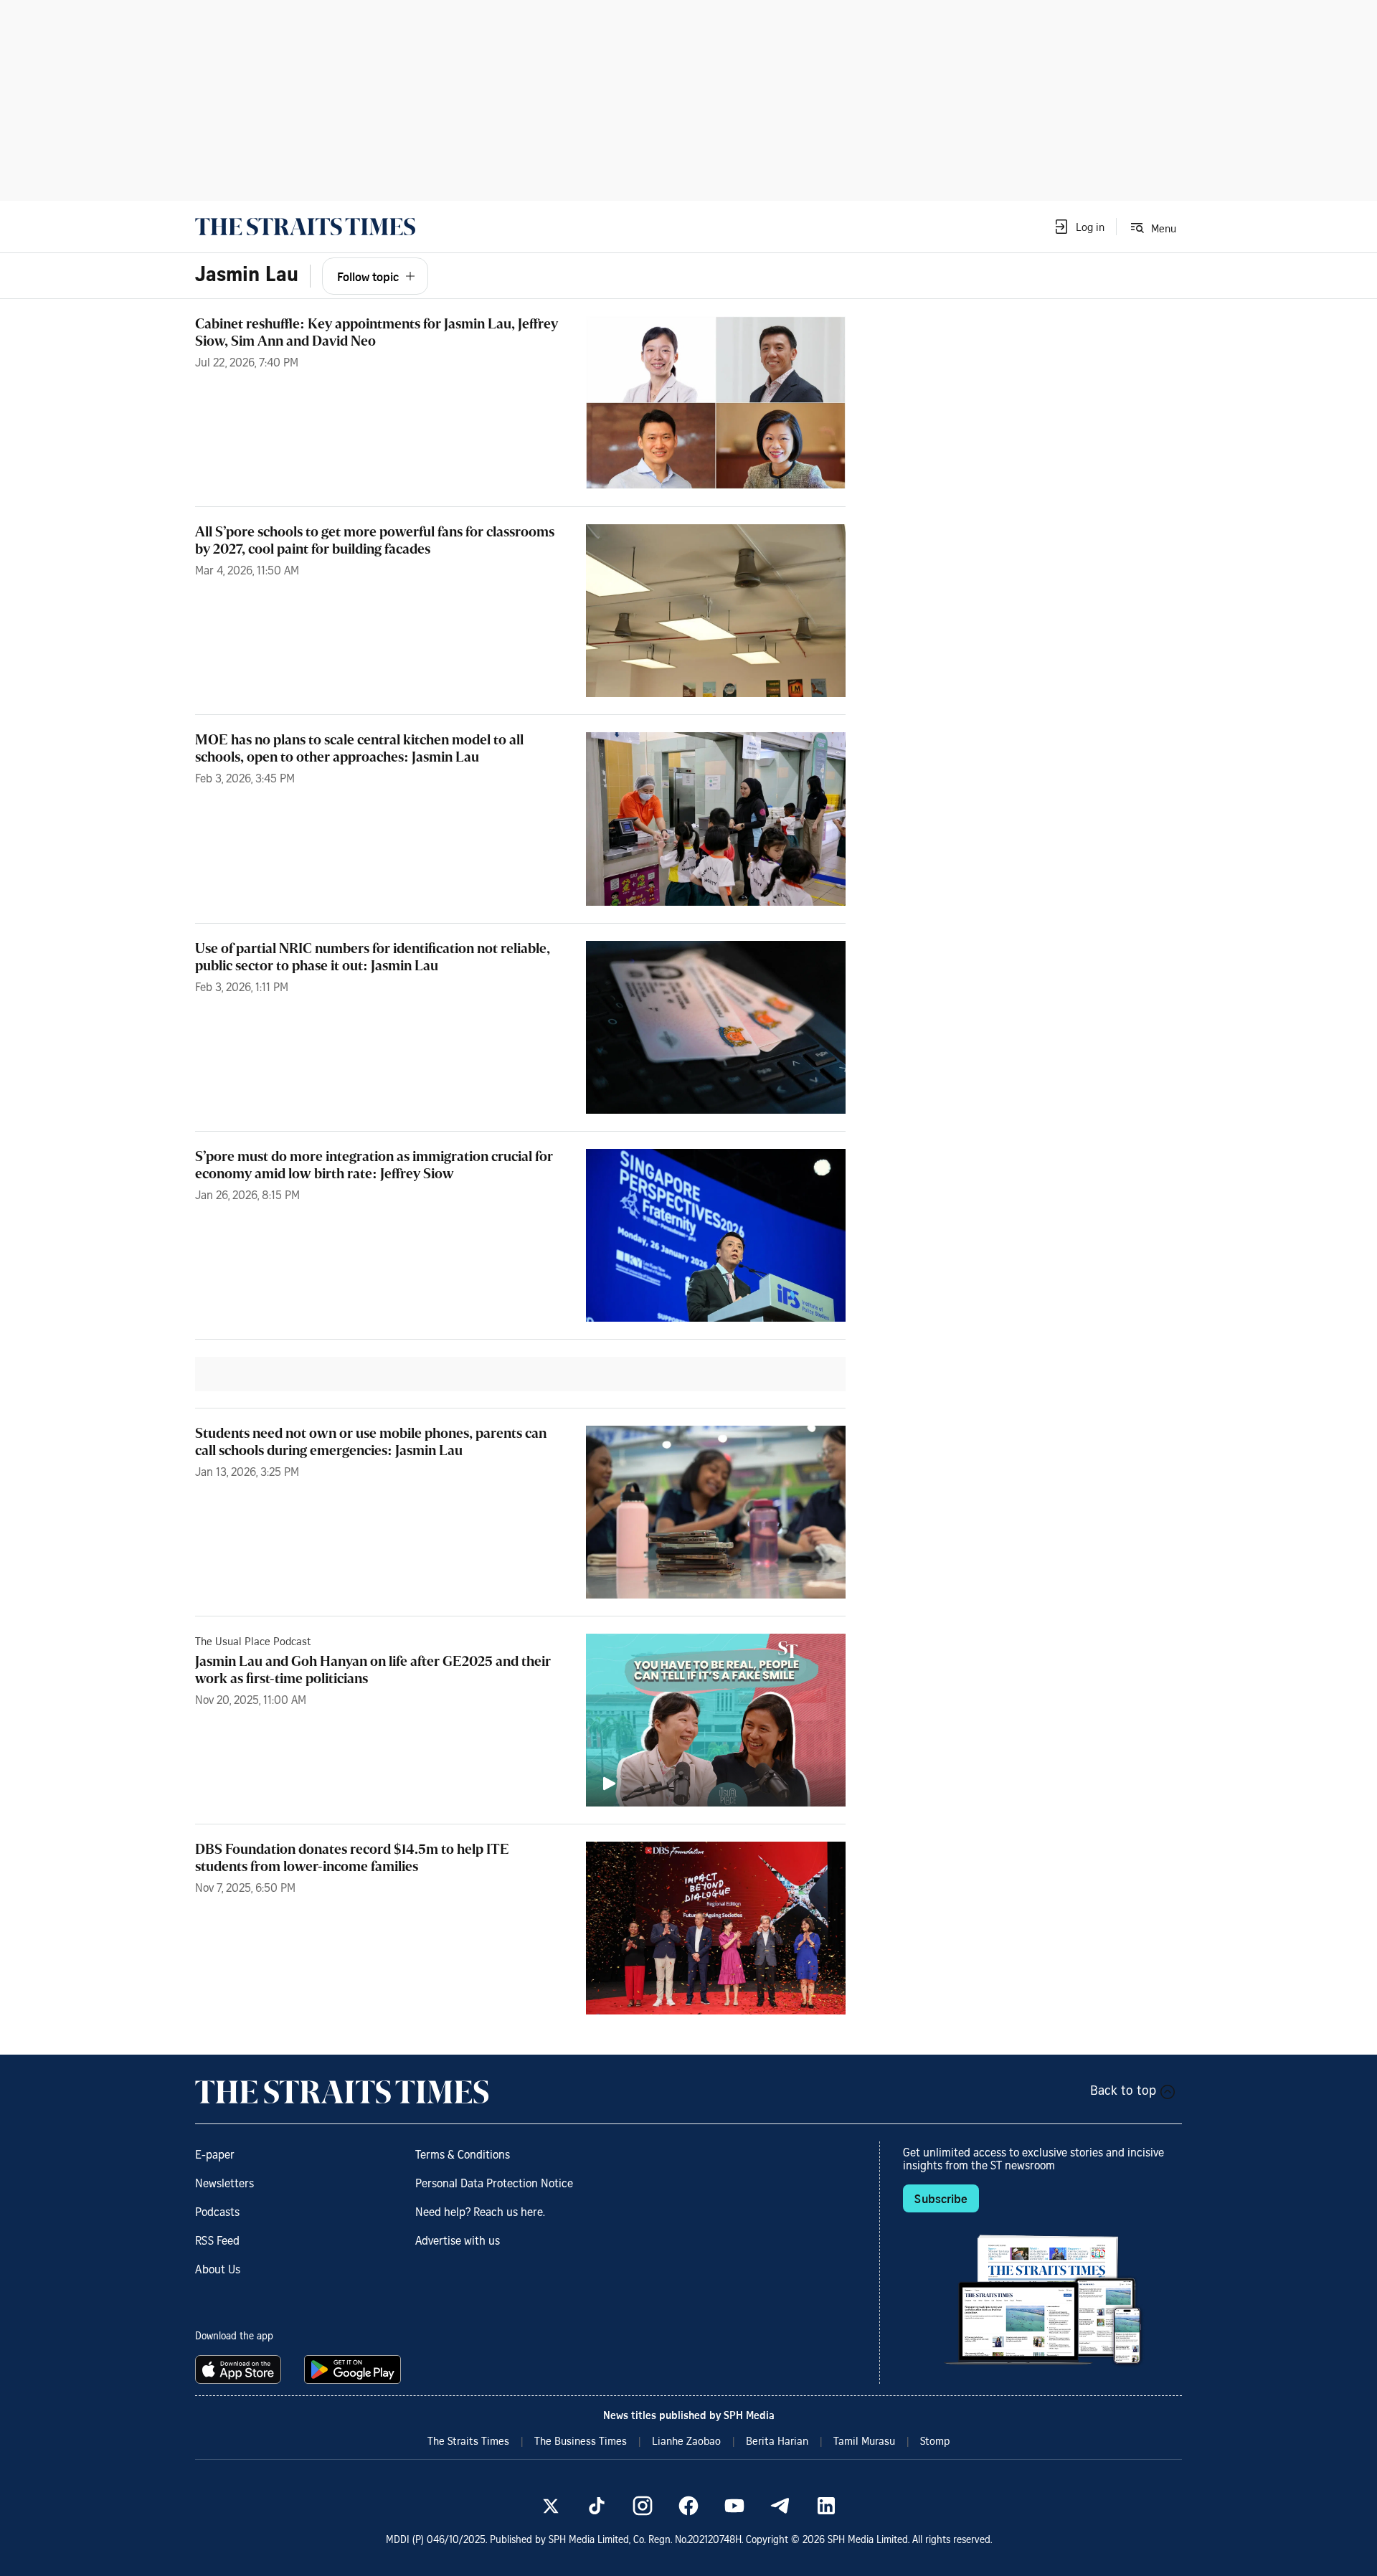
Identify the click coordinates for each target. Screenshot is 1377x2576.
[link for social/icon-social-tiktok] (597, 2506)
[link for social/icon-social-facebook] (688, 2506)
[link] (305, 227)
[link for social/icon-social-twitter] (551, 2506)
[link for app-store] (241, 2369)
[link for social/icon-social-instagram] (643, 2506)
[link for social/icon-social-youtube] (734, 2506)
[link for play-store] (354, 2369)
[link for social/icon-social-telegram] (780, 2506)
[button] (1079, 227)
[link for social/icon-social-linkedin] (826, 2506)
